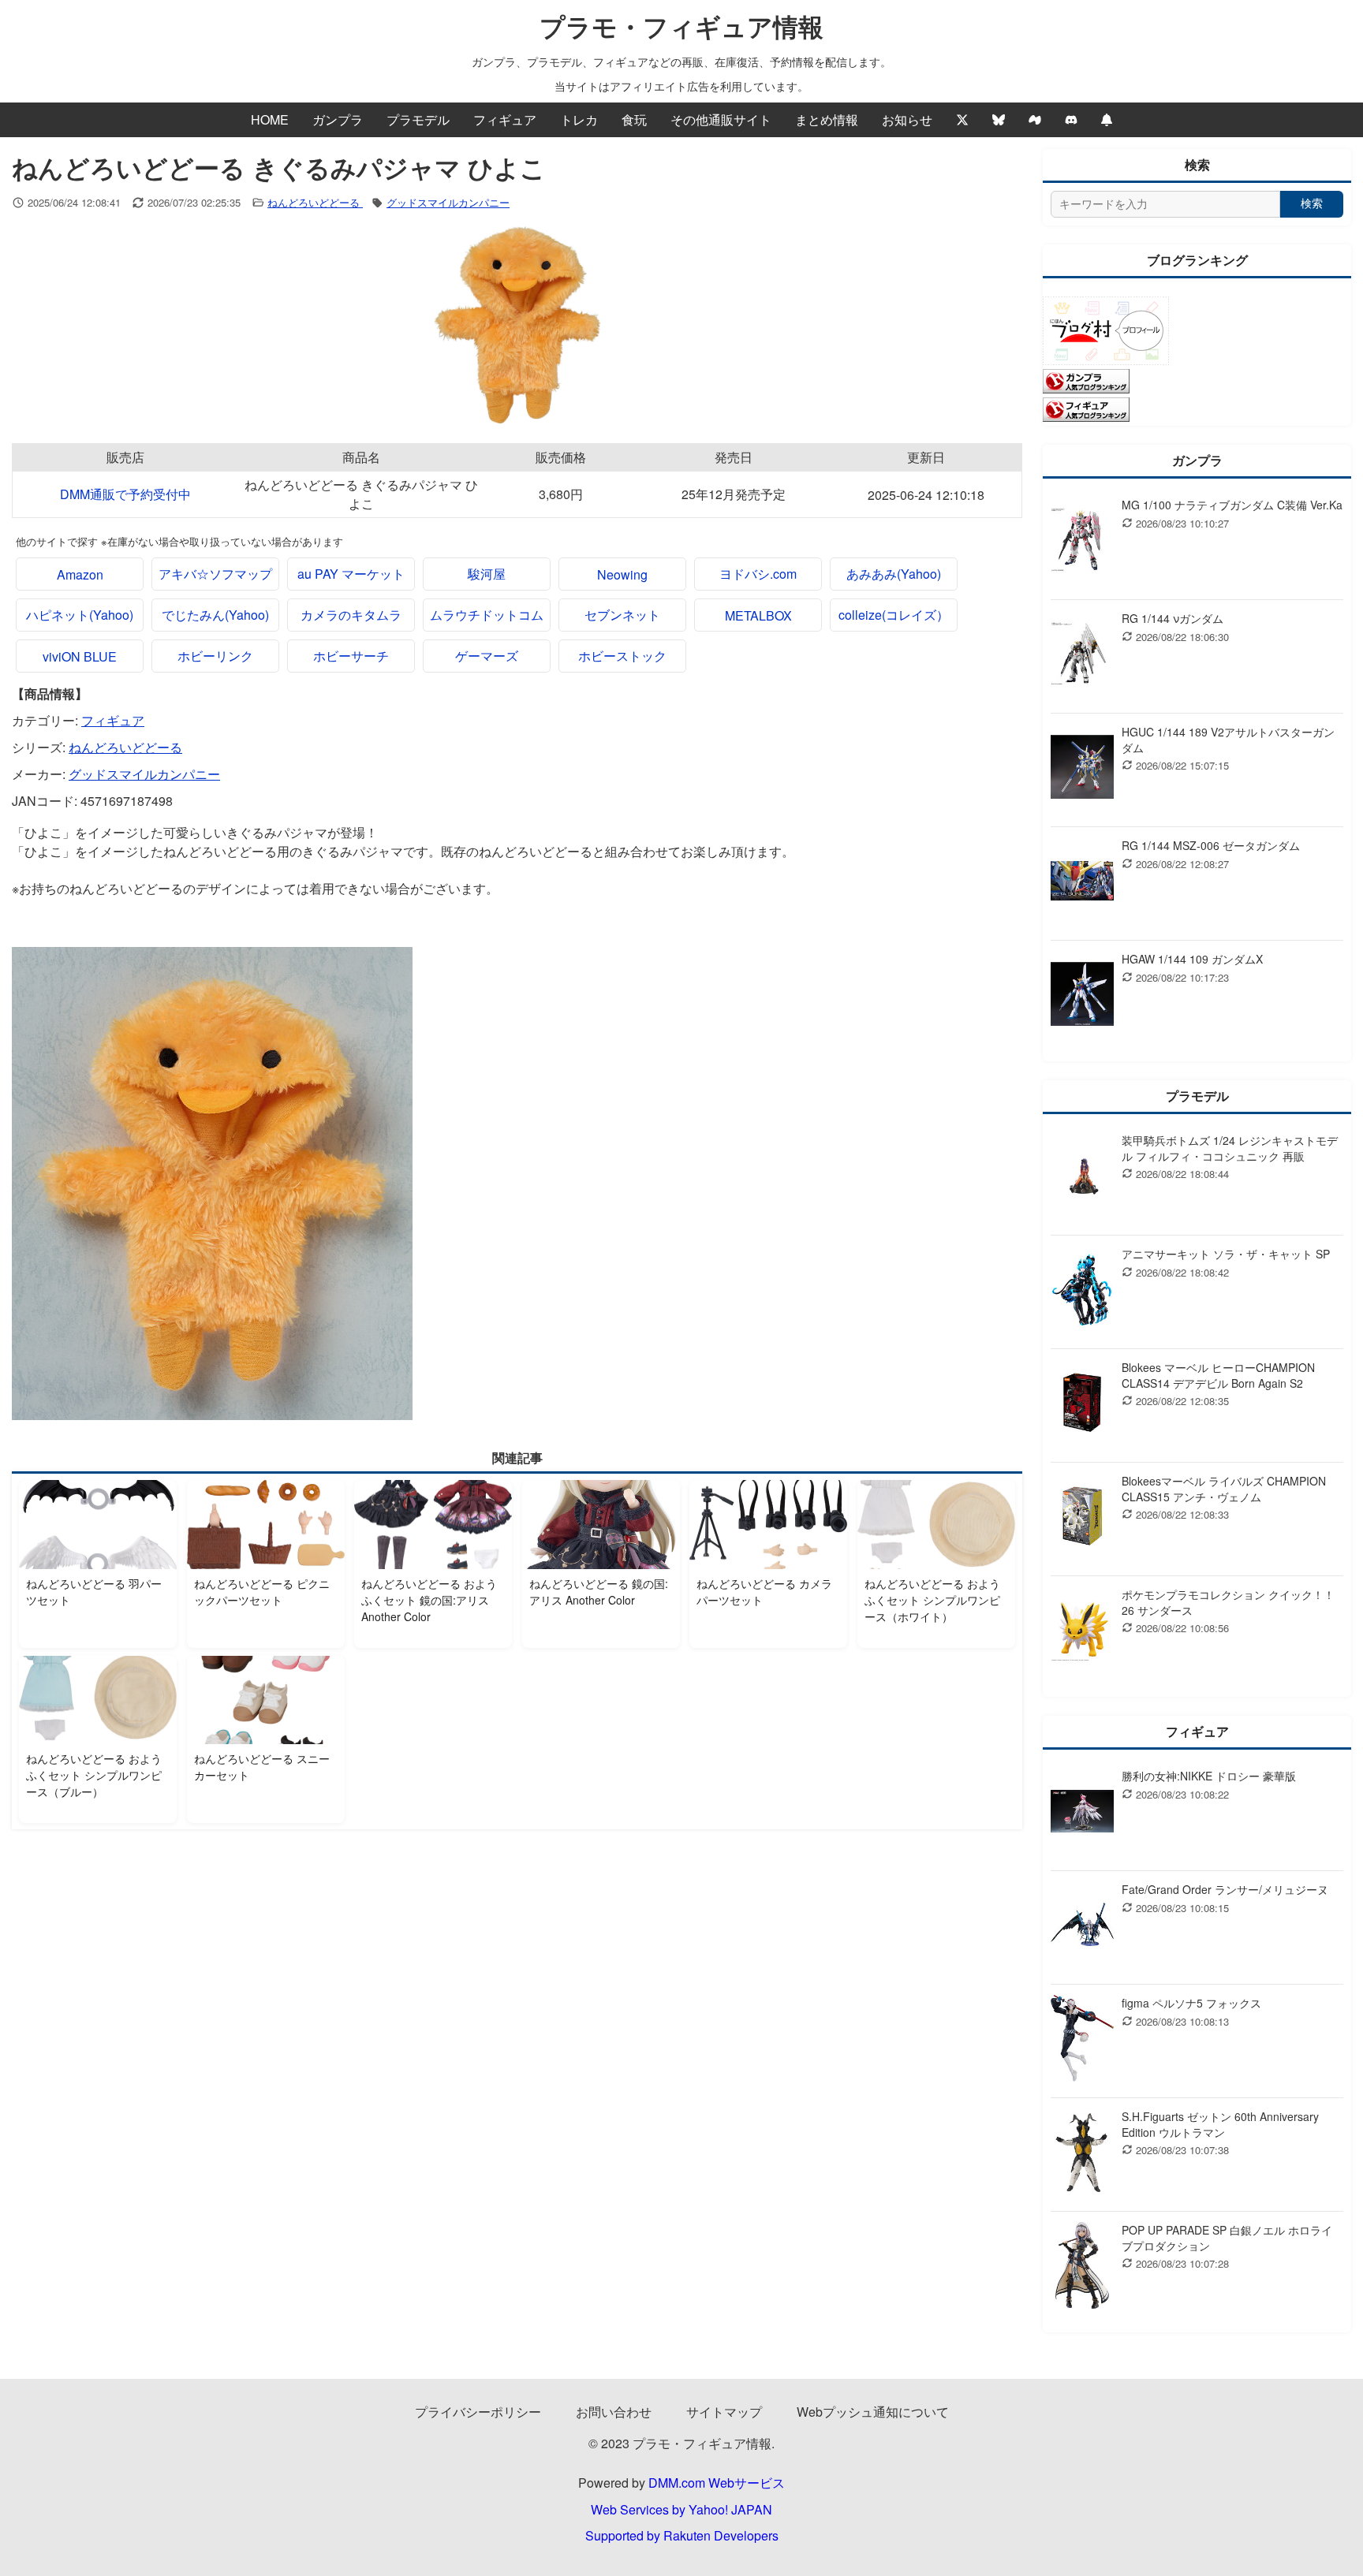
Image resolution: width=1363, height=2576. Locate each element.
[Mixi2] (1035, 120)
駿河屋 (487, 574)
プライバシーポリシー (478, 2412)
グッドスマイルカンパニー (448, 202)
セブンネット (622, 615)
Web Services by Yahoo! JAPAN (681, 2509)
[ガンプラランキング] (1086, 388)
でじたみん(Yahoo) (215, 615)
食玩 (634, 119)
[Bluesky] (999, 120)
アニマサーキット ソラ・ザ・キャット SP (1226, 1254)
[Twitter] (962, 120)
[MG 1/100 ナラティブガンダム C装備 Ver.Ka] (1082, 543)
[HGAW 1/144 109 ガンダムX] (1082, 997)
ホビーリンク (215, 656)
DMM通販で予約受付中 (125, 494)
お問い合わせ (614, 2412)
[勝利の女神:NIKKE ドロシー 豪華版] (1082, 1814)
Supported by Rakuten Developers (682, 2535)
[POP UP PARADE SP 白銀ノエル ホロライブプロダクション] (1082, 2268)
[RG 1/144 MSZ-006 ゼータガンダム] (1082, 884)
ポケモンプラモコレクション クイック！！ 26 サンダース (1228, 1602)
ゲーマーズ (487, 656)
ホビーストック (622, 656)
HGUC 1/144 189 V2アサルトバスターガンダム (1228, 740)
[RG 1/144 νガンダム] (1082, 656)
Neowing (622, 574)
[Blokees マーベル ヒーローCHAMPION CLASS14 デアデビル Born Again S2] (1082, 1405)
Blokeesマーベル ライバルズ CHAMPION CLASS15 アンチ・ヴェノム (1224, 1489)
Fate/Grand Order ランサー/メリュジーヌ (1225, 1889)
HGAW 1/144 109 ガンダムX (1192, 959)
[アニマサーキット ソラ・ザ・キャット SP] (1082, 1292)
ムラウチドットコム (487, 615)
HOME (270, 119)
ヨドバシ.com (758, 574)
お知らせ (907, 119)
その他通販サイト (721, 119)
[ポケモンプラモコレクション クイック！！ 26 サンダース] (1082, 1633)
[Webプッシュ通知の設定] (1107, 120)
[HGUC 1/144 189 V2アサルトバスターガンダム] (1082, 770)
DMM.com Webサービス (717, 2483)
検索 (1312, 203)
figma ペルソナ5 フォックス (1191, 2003)
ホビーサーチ (351, 656)
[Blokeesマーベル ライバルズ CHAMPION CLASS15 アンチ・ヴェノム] (1082, 1519)
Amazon (80, 574)
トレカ (579, 119)
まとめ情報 (827, 119)
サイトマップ (724, 2412)
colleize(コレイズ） (894, 615)
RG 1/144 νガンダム (1173, 618)
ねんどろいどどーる (315, 202)
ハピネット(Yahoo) (80, 615)
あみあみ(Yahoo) (894, 574)
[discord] (1071, 120)
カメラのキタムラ (351, 615)
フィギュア (505, 119)
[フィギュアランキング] (1086, 417)
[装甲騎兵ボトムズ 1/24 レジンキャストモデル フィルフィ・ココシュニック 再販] (1082, 1178)
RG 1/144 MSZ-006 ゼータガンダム (1211, 845)
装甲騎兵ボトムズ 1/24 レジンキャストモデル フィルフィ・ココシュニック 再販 (1230, 1148)
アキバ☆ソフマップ (215, 574)
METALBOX (758, 615)
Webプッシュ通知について (873, 2412)
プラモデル (418, 119)
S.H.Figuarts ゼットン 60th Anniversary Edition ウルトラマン (1220, 2124)
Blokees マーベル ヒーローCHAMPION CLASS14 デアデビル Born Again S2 (1218, 1375)
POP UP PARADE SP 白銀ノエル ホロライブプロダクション (1227, 2238)
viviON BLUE (80, 656)
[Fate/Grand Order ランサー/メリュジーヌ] (1082, 1927)
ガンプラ (338, 119)
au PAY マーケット (351, 574)
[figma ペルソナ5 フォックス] (1082, 2041)
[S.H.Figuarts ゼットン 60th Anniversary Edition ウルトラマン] (1082, 2155)
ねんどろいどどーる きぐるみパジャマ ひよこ (361, 494)
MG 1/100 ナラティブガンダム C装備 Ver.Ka (1232, 505)
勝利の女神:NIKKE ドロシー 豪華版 (1209, 1776)
